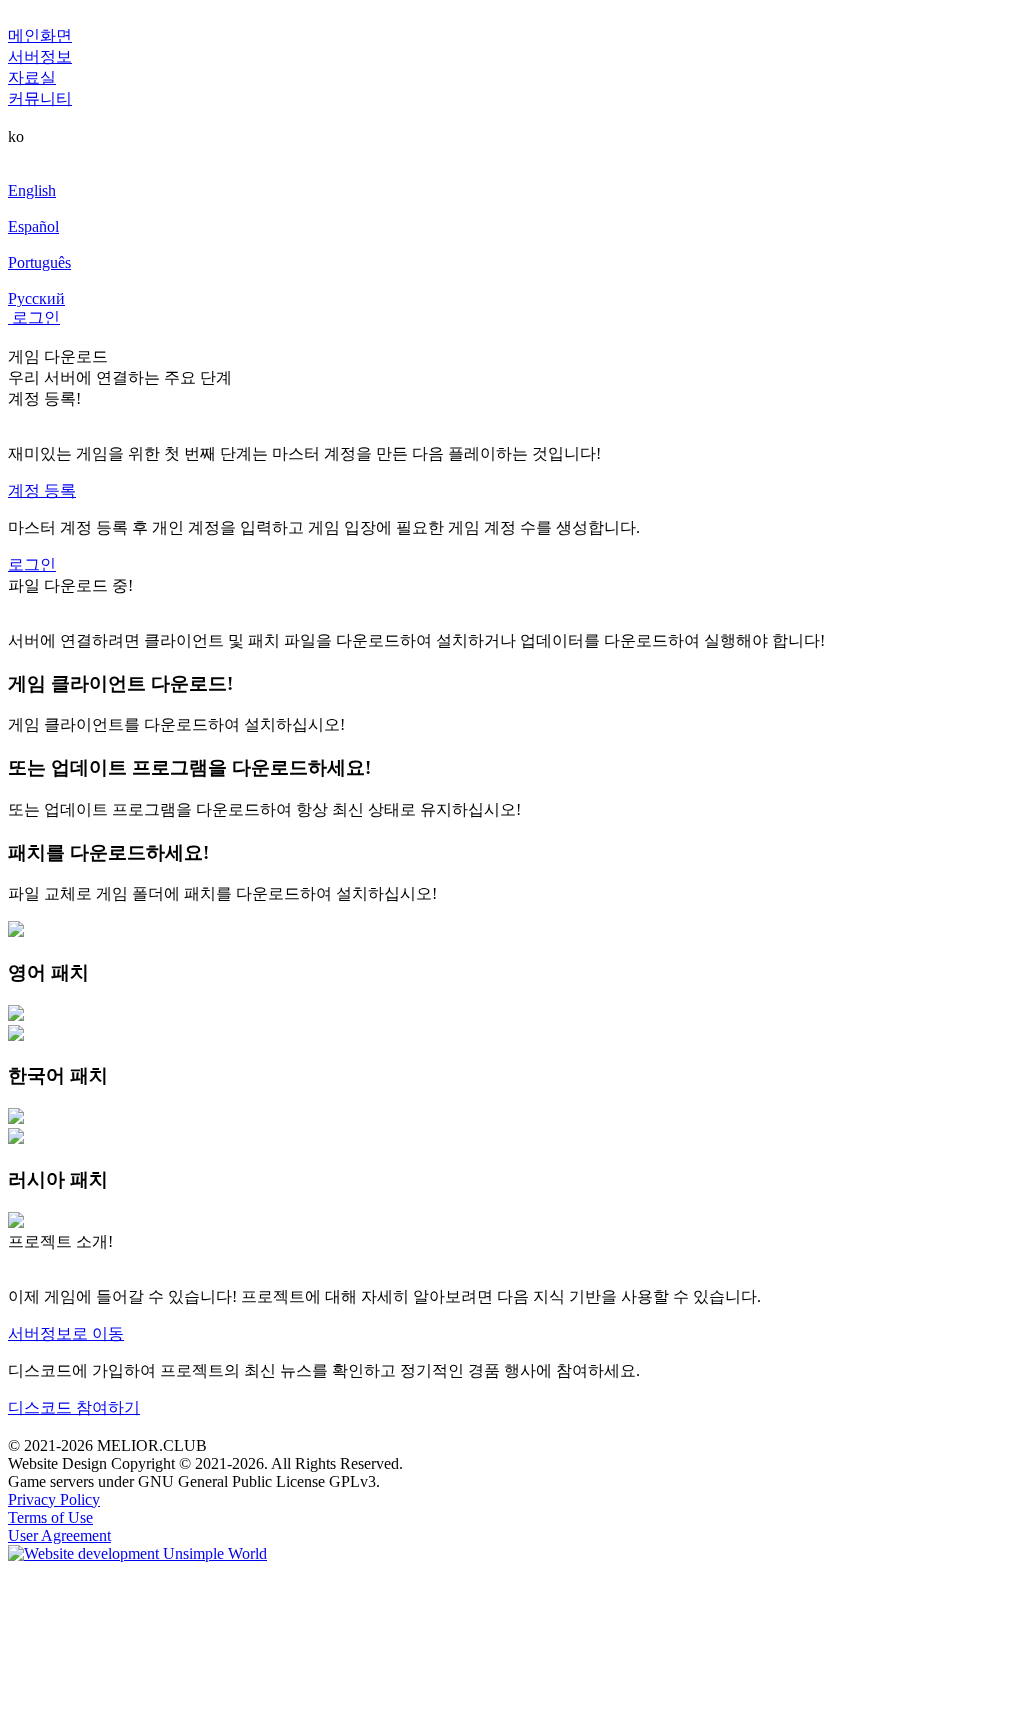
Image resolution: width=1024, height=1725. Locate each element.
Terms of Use (50, 1517)
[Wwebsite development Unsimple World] (137, 1553)
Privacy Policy (54, 1499)
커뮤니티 (40, 98)
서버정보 (40, 56)
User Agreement (59, 1535)
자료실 (32, 77)
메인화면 (40, 35)
